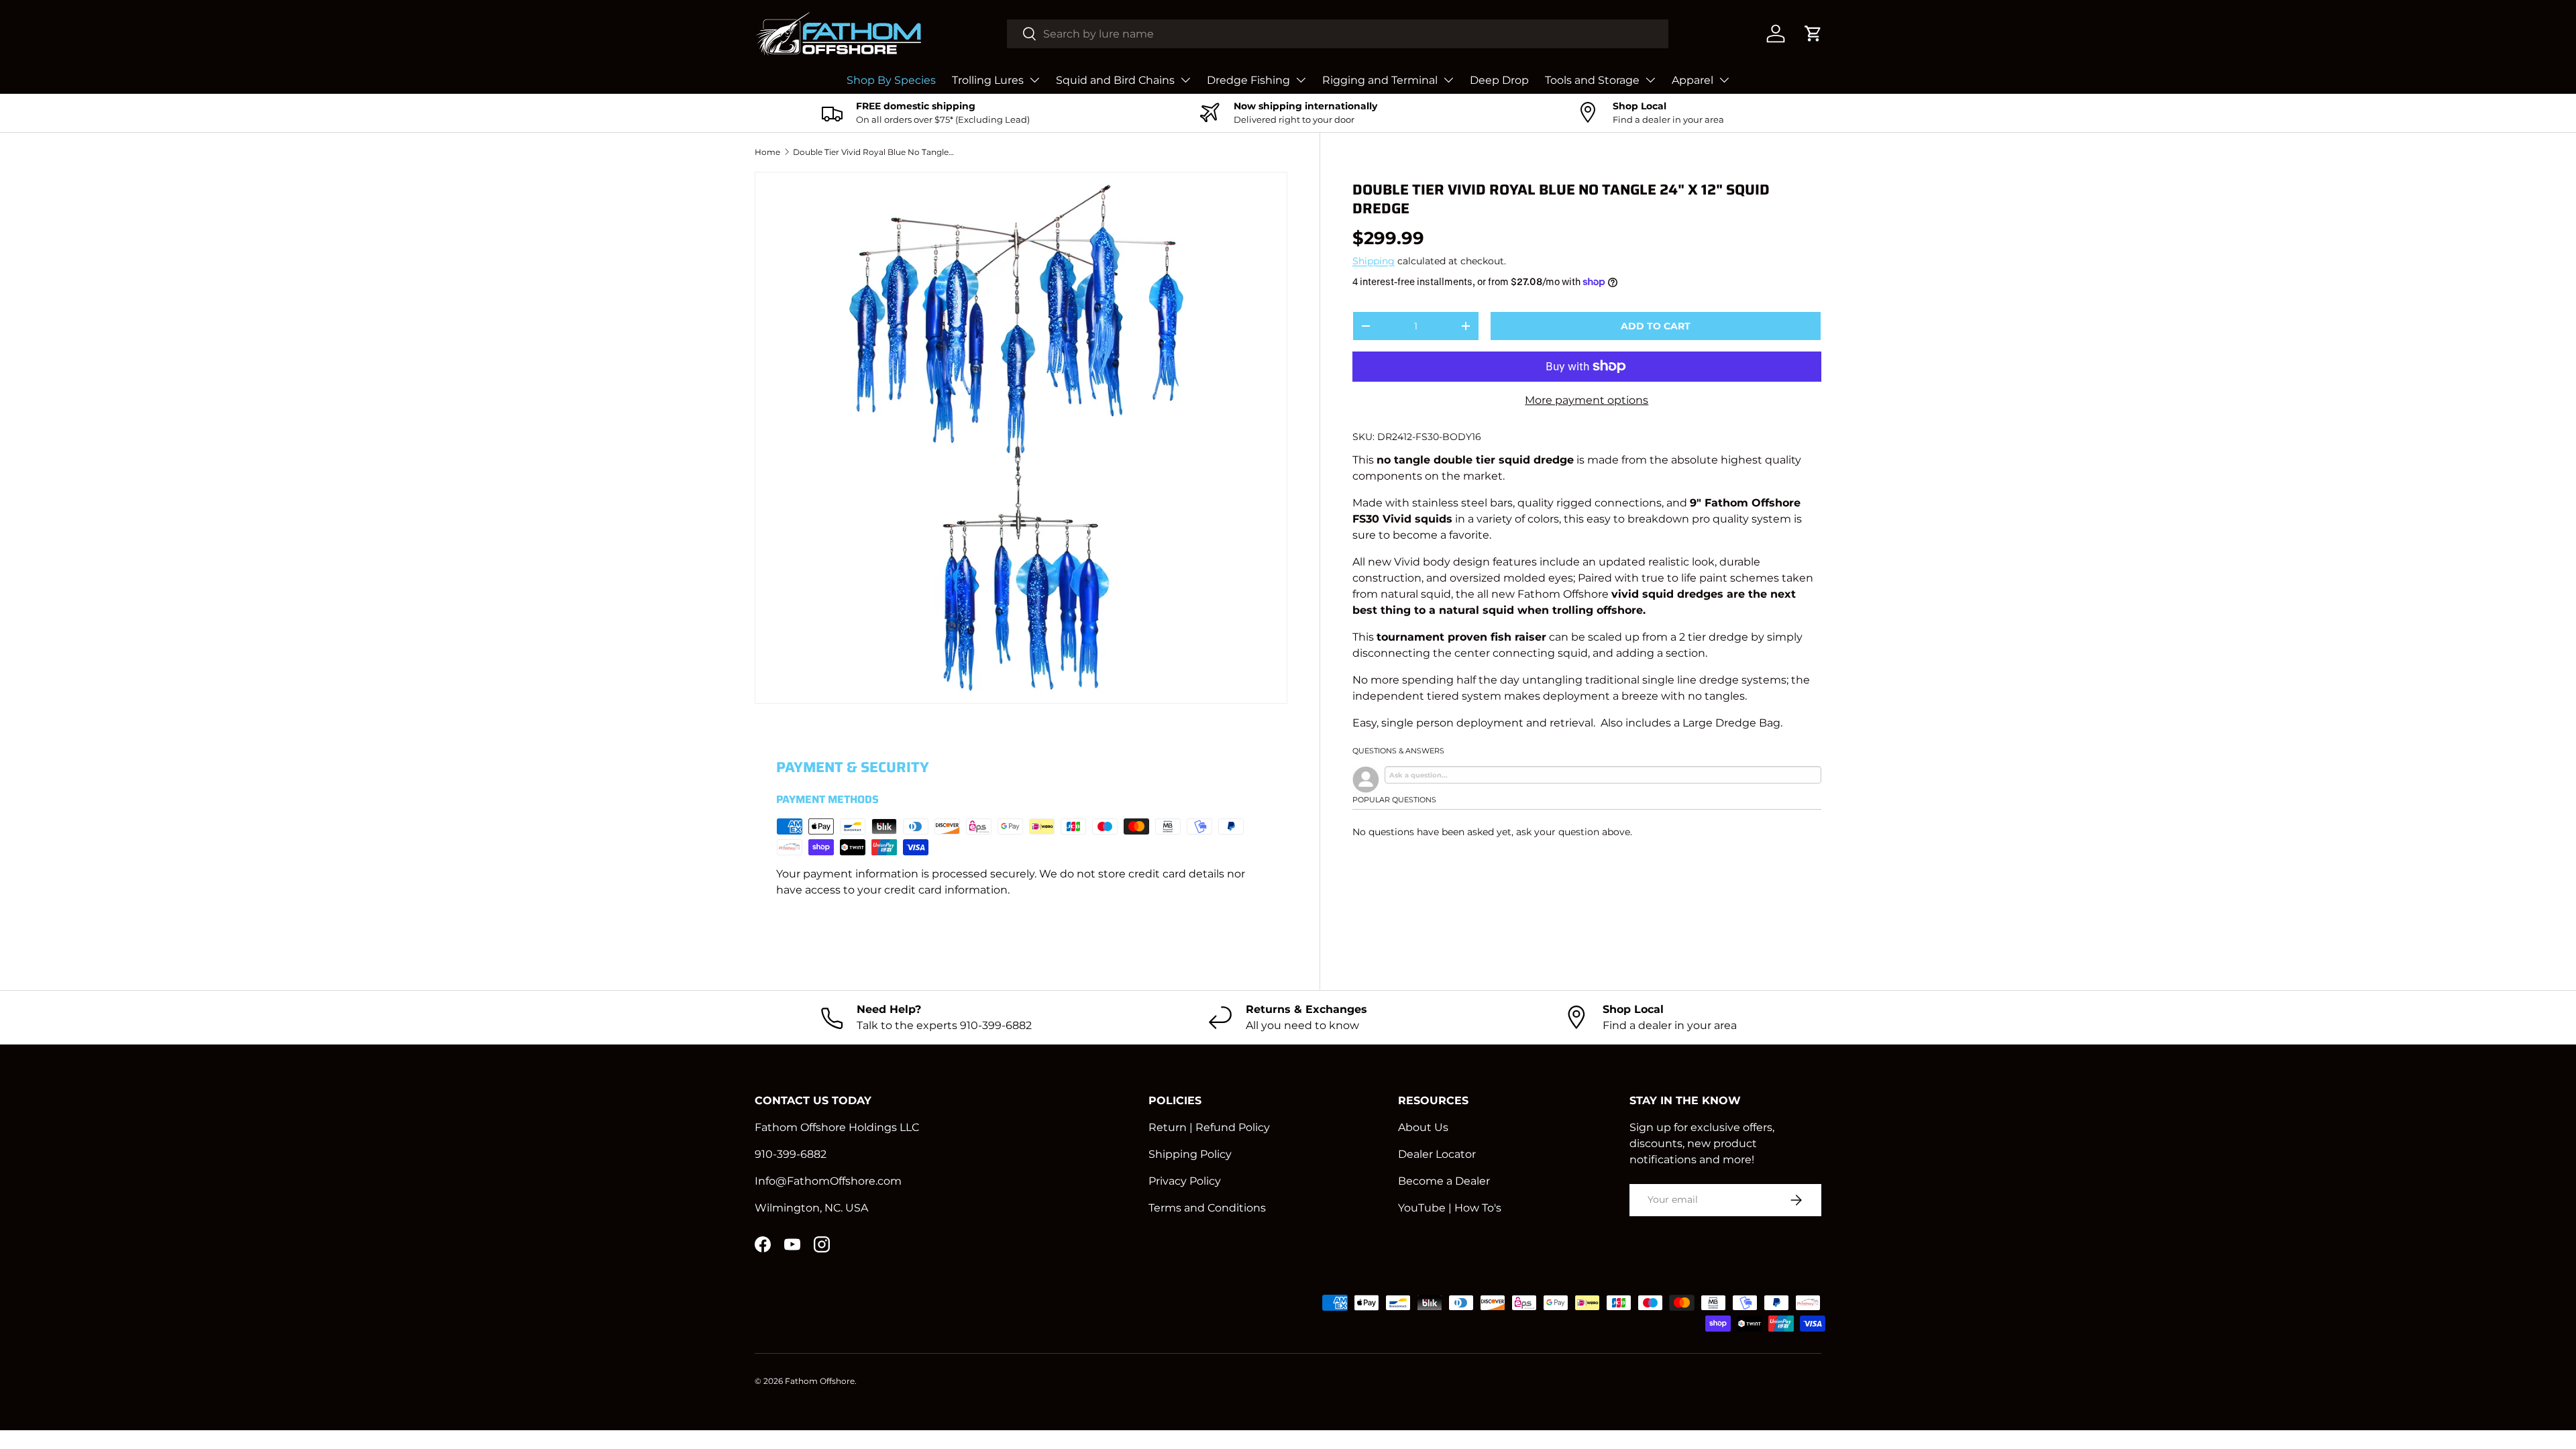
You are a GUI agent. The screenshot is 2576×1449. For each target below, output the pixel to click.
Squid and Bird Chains (1115, 80)
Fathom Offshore (820, 1381)
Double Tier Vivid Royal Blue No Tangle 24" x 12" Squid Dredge (873, 152)
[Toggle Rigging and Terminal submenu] (1448, 80)
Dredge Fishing (1248, 80)
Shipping (1374, 261)
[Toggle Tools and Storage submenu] (1650, 80)
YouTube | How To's (1450, 1208)
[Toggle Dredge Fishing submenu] (1301, 80)
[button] (1813, 34)
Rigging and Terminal (1380, 80)
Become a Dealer (1444, 1181)
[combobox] (1338, 34)
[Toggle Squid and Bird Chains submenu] (1185, 80)
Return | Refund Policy (1209, 1127)
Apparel (1693, 80)
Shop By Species (891, 80)
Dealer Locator (1437, 1154)
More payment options (1587, 400)
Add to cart (1656, 326)
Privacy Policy (1185, 1181)
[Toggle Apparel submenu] (1724, 80)
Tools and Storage (1592, 80)
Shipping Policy (1190, 1154)
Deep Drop (1499, 80)
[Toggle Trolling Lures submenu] (1034, 80)
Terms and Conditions (1207, 1208)
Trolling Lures (988, 80)
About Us (1423, 1127)
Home (767, 152)
